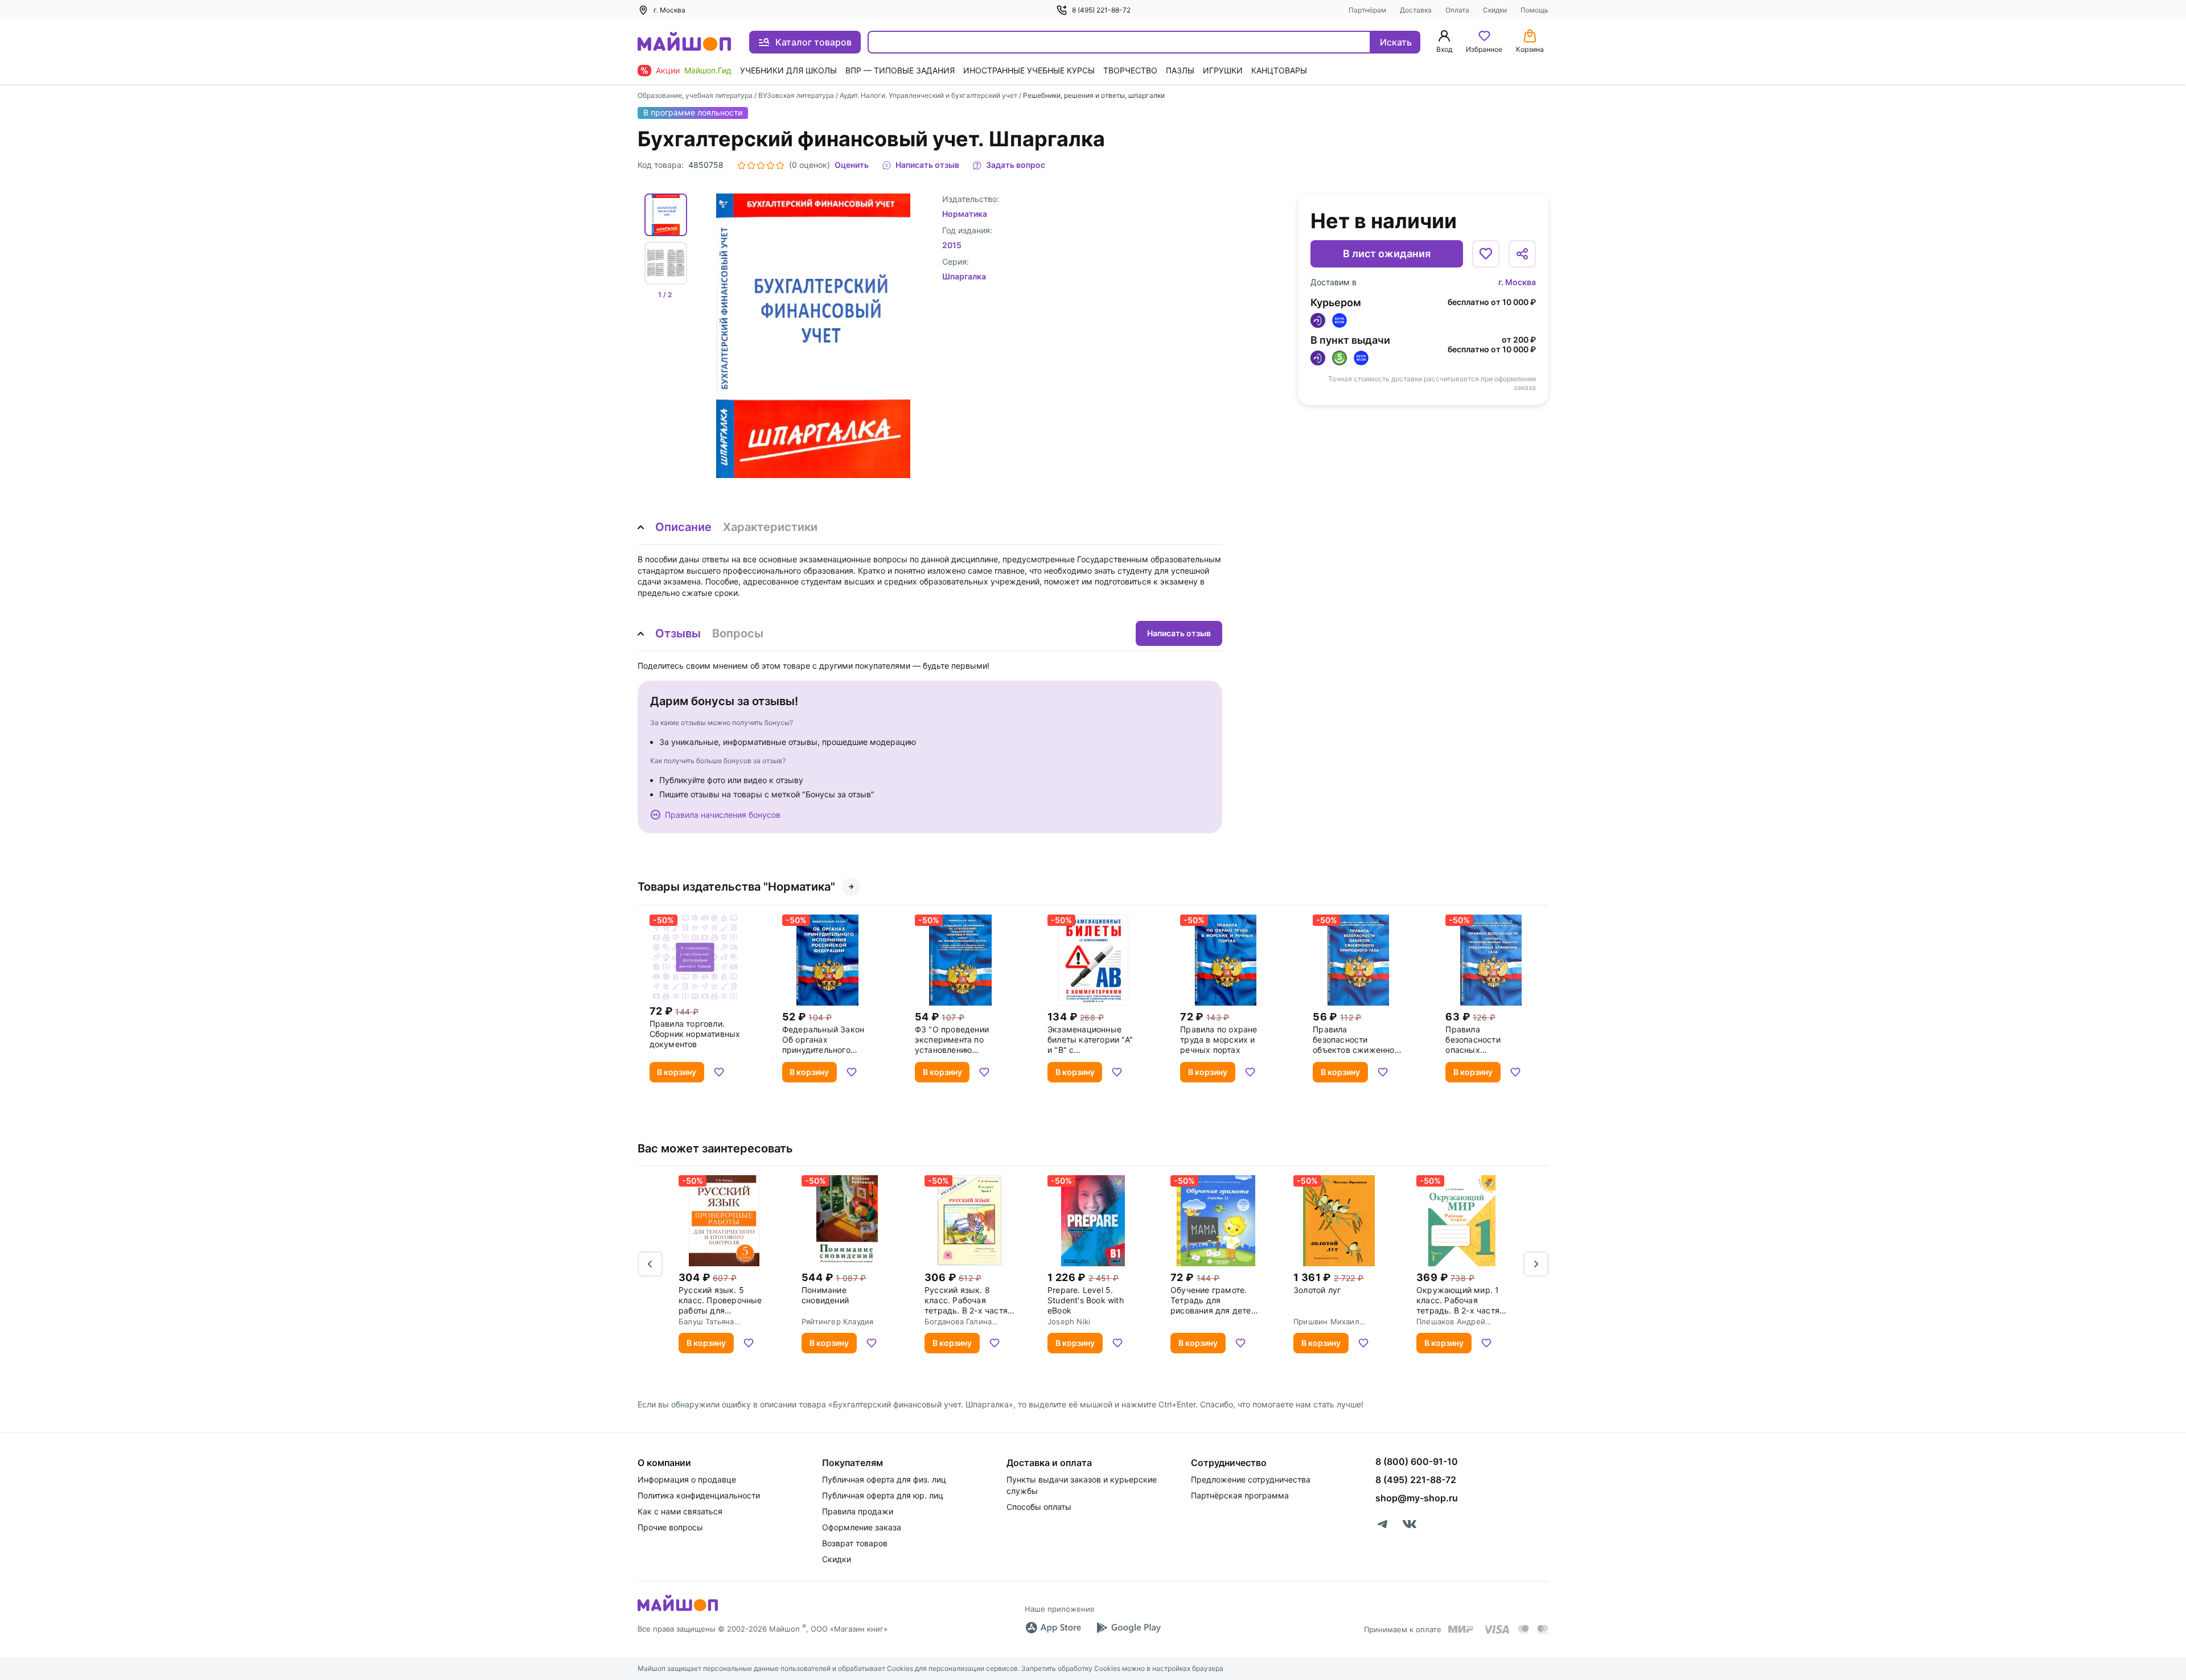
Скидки (1495, 10)
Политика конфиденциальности (699, 1495)
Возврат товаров (855, 1543)
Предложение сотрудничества (1251, 1479)
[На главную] (684, 42)
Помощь (1534, 10)
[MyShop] (678, 1610)
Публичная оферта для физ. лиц (884, 1479)
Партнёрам (1367, 10)
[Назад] (650, 1264)
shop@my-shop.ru (1417, 1498)
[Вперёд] (1536, 1264)
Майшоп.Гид (708, 70)
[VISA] (1496, 1629)
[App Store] (1053, 1628)
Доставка (1416, 10)
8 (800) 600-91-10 (1417, 1461)
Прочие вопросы (670, 1527)
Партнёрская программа (1240, 1495)
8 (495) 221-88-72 (1101, 10)
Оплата (1457, 10)
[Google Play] (1128, 1628)
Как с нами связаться (680, 1511)
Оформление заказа (862, 1527)
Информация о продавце (687, 1479)
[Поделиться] (1522, 254)
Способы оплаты (1039, 1507)
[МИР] (1461, 1629)
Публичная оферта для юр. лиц (883, 1495)
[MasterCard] (1523, 1629)
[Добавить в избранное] (1486, 254)
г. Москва (1517, 282)
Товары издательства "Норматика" (736, 887)
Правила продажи (858, 1511)
